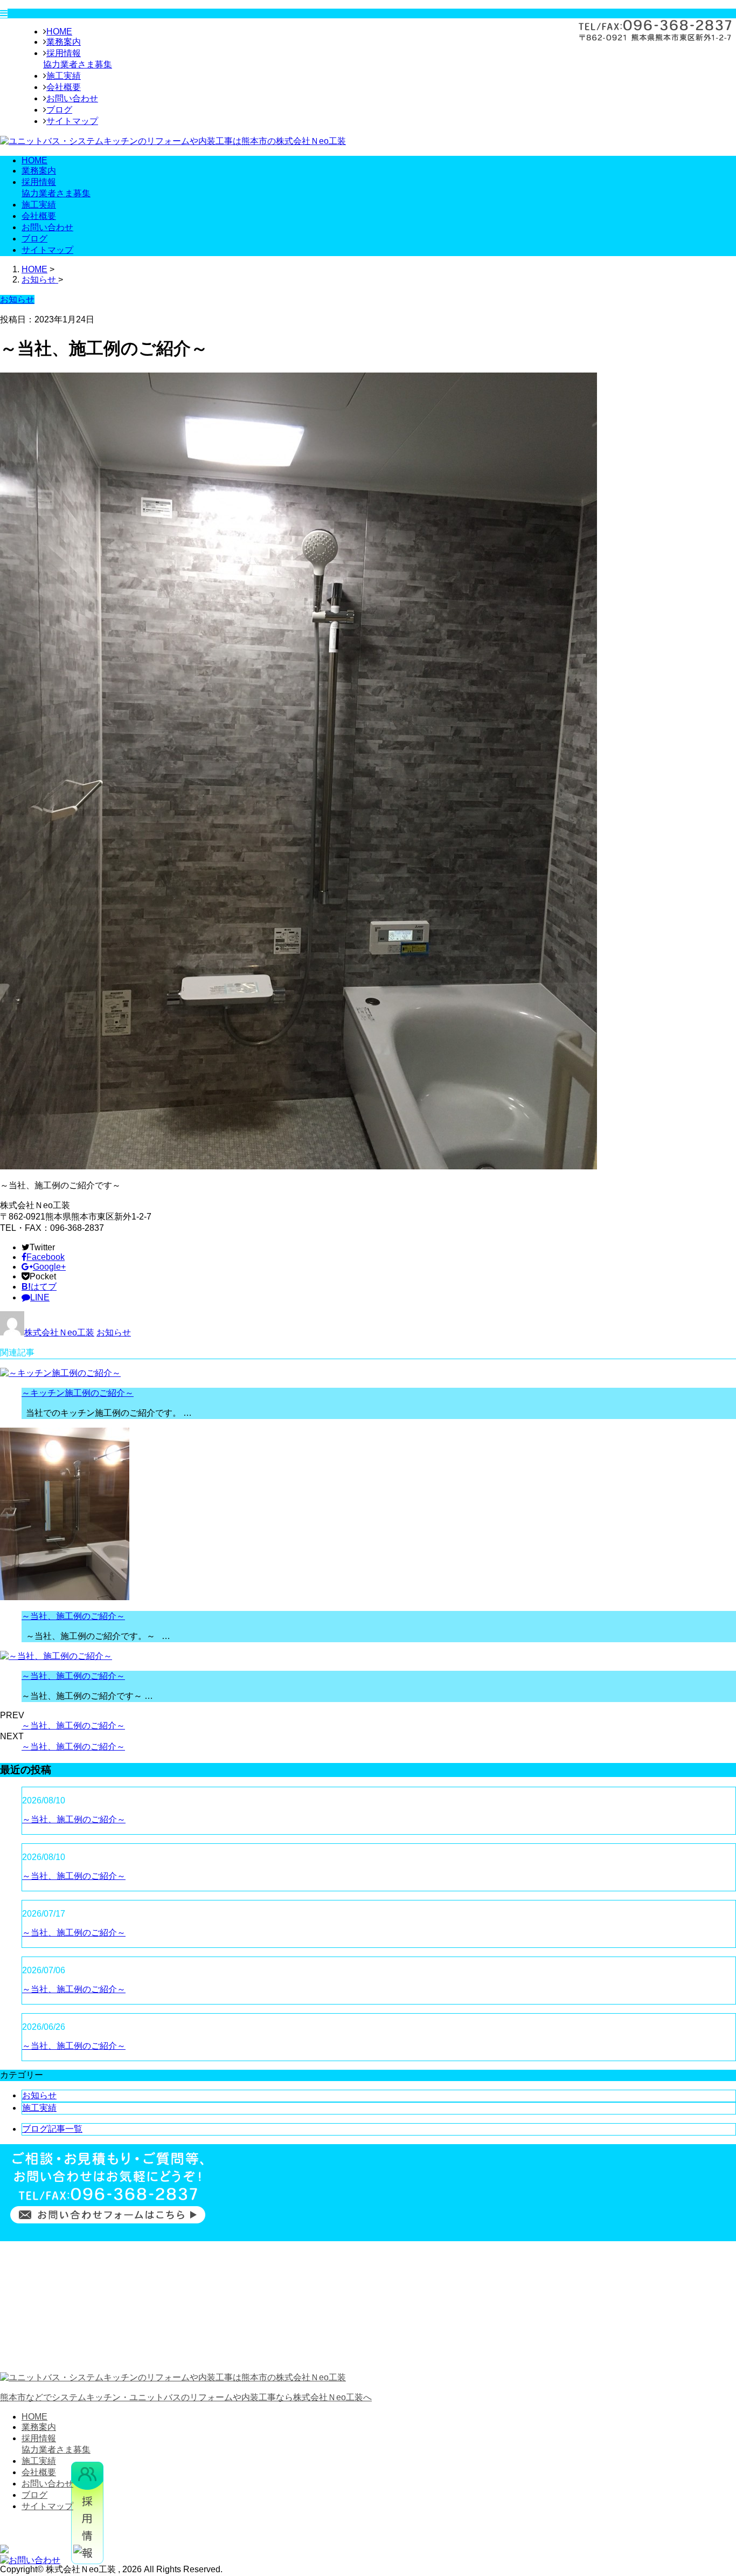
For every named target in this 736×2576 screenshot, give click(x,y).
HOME (59, 32)
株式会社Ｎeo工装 (59, 1332)
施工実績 (64, 76)
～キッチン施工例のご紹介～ (78, 1393)
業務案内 (64, 42)
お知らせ (114, 1332)
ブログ (59, 110)
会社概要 (64, 87)
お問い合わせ (72, 98)
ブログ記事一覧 (52, 2129)
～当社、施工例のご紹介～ (73, 1616)
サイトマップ (72, 121)
